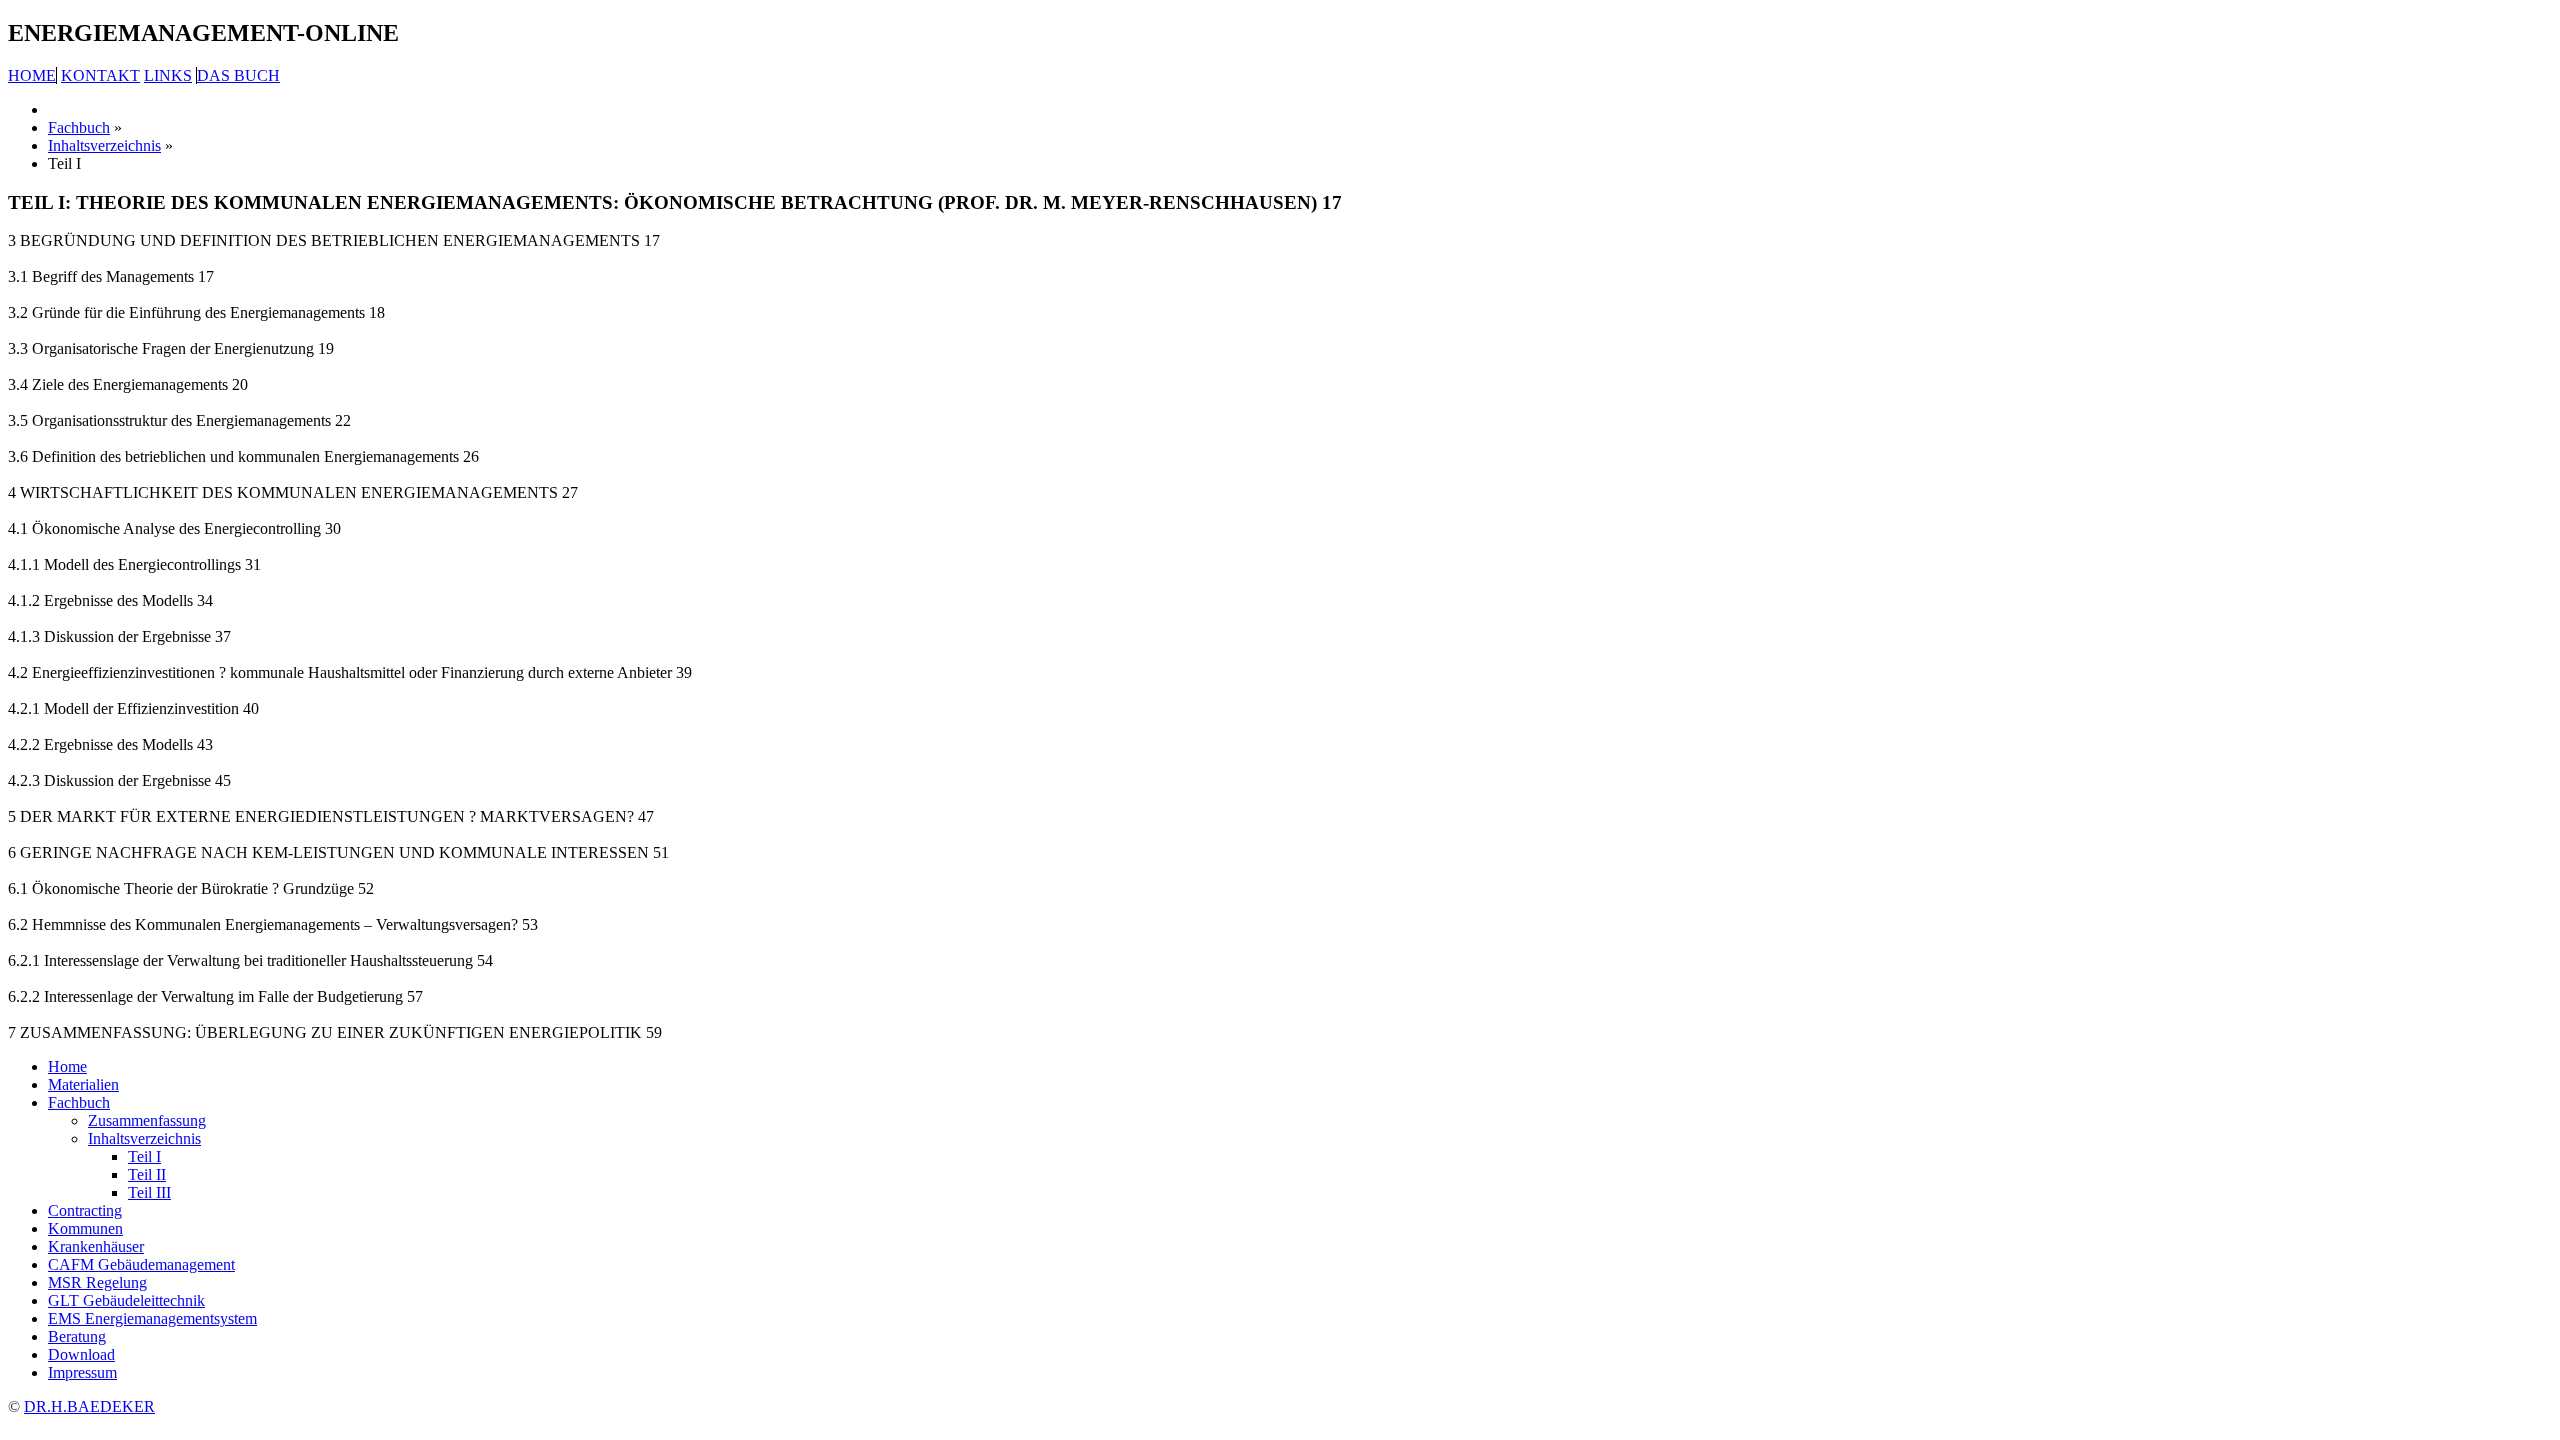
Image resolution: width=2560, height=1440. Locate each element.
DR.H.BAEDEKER (89, 1406)
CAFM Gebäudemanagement (141, 1264)
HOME (32, 75)
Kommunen (85, 1228)
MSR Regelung (97, 1282)
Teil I (144, 1156)
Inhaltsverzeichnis (144, 1138)
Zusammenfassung (147, 1120)
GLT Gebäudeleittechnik (126, 1300)
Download (81, 1354)
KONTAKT (100, 75)
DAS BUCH (238, 75)
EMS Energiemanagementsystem (152, 1318)
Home (67, 1066)
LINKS (168, 75)
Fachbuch (79, 1102)
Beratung (77, 1336)
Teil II (147, 1174)
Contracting (85, 1210)
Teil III (149, 1192)
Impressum (82, 1372)
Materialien (83, 1084)
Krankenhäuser (96, 1246)
